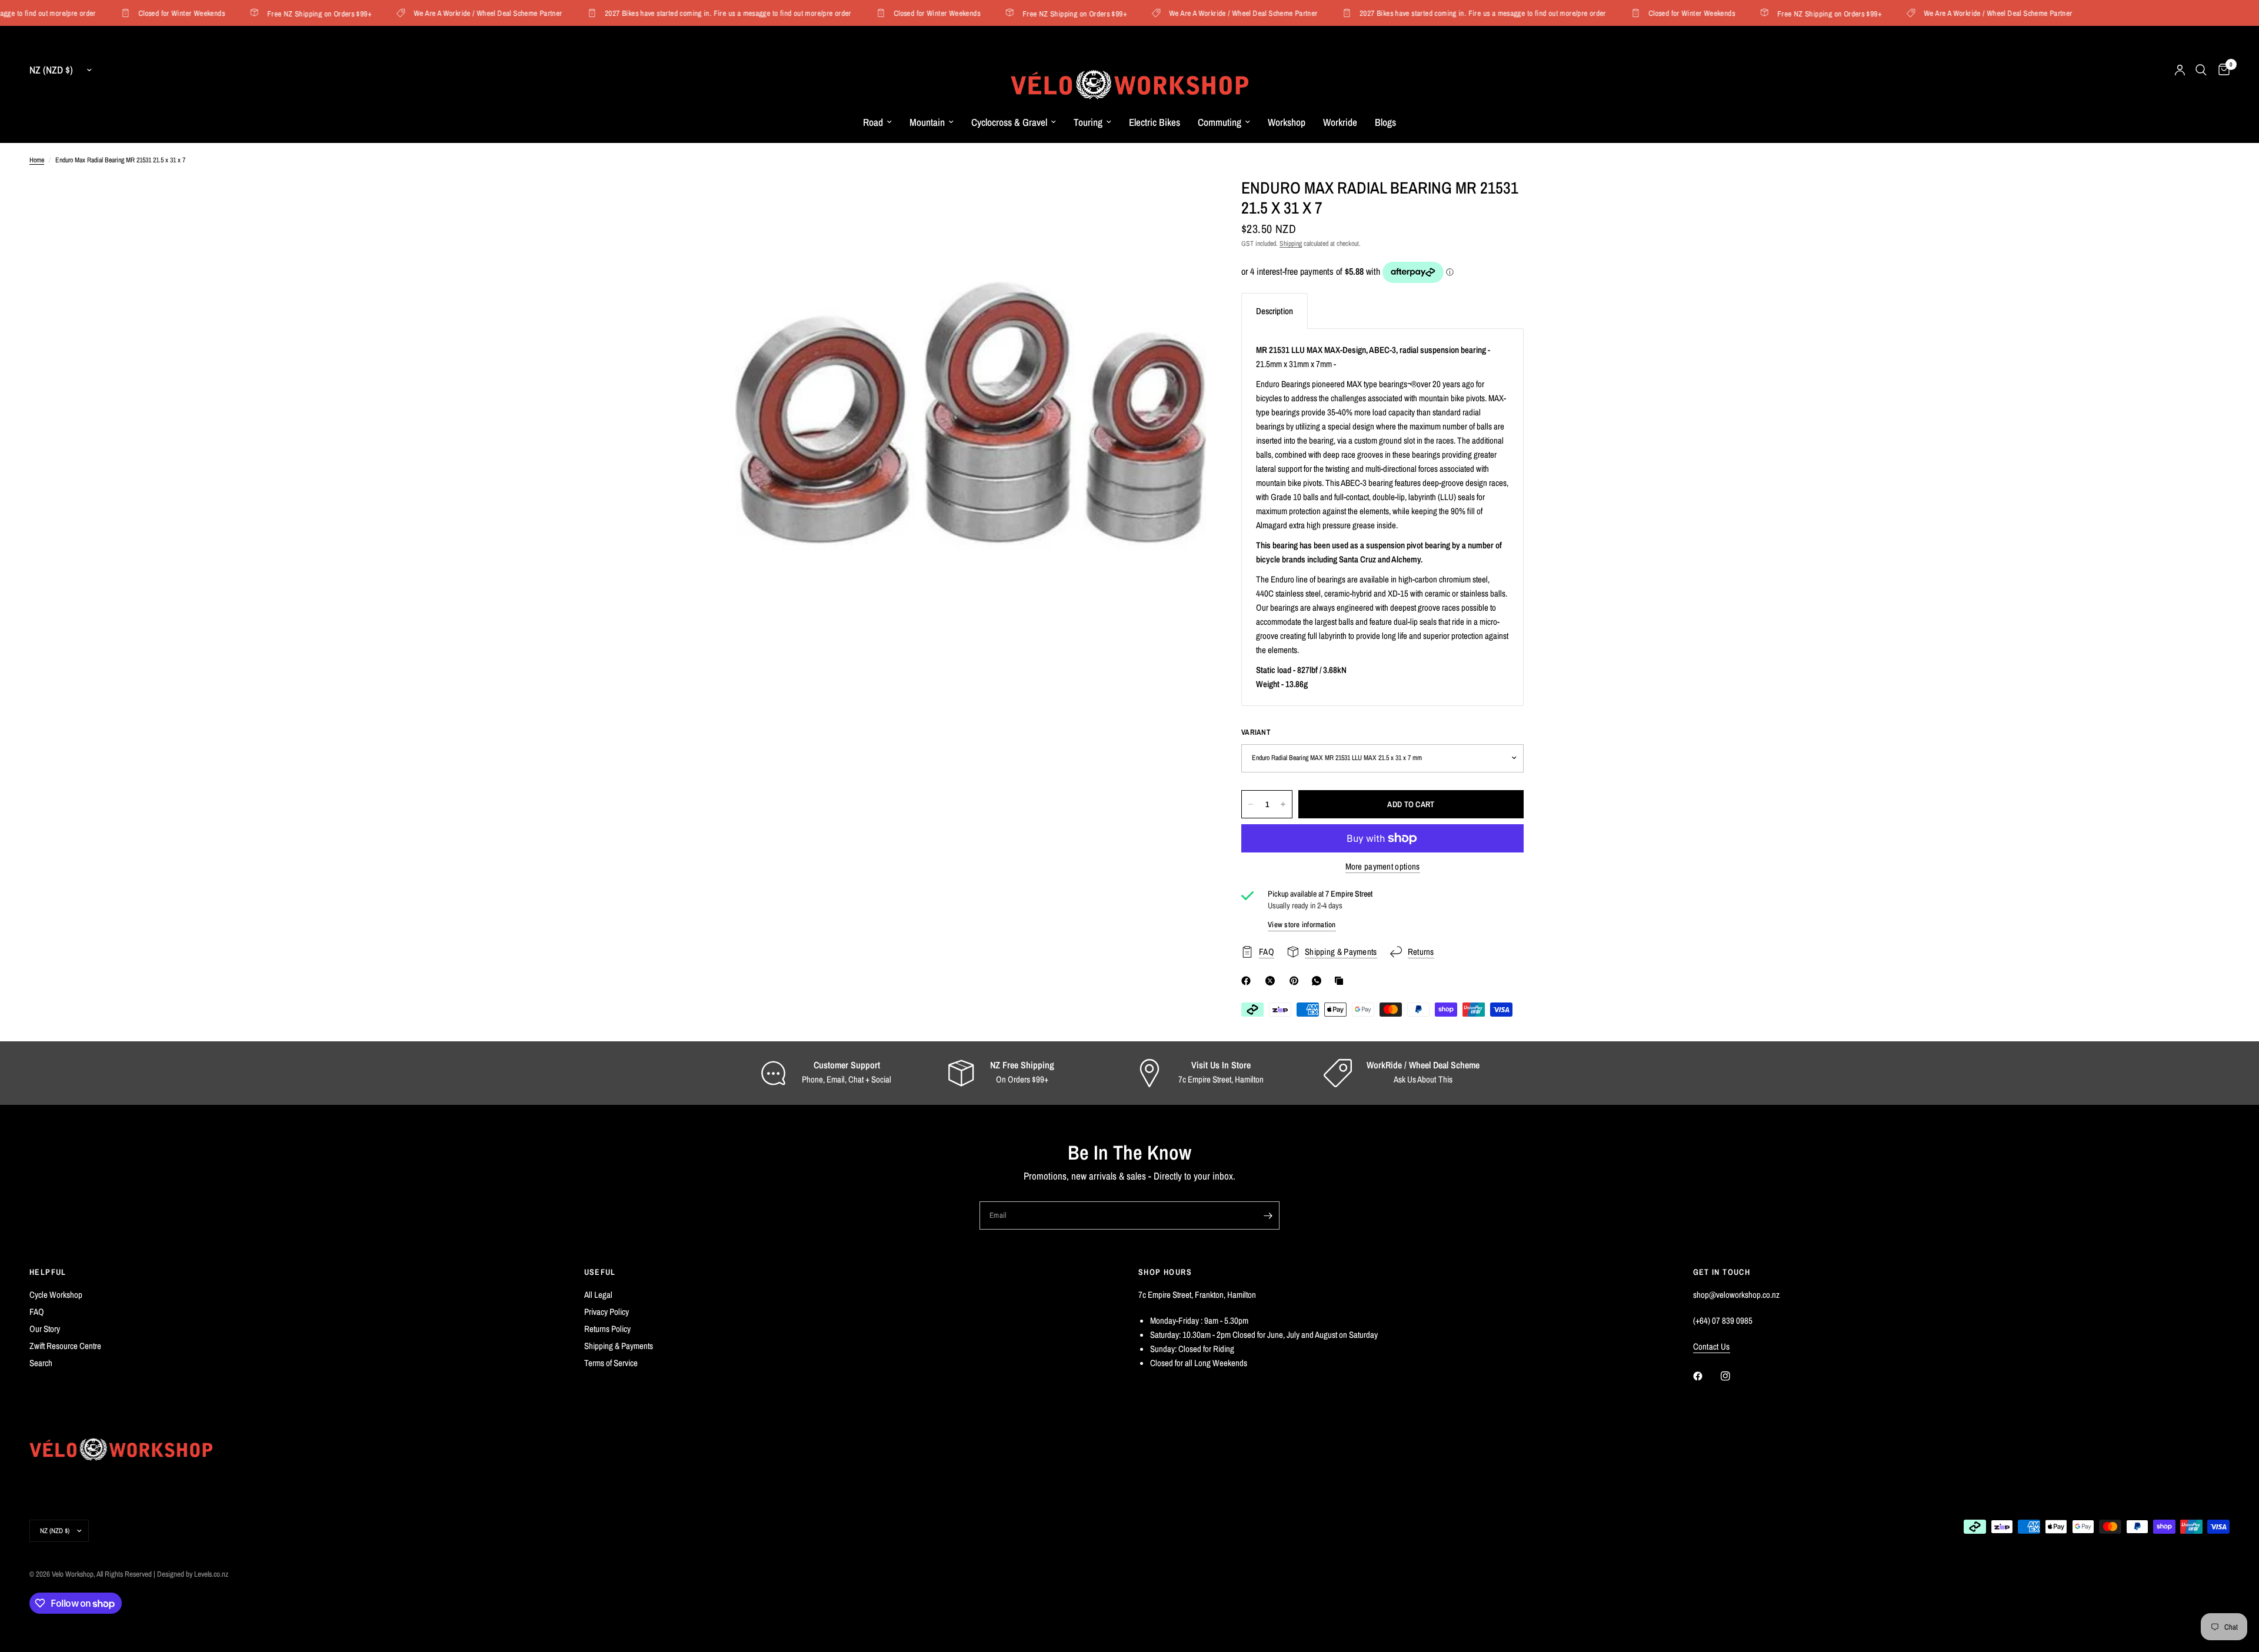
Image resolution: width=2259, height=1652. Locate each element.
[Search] (2201, 70)
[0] (2221, 70)
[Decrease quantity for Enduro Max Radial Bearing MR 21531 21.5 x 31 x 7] (1251, 804)
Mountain (927, 122)
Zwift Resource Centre (65, 1346)
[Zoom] (1181, 202)
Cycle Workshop (56, 1295)
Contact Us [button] (1712, 1346)
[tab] (1275, 311)
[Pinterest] (1297, 981)
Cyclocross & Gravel (1009, 122)
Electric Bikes (1155, 122)
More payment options (1383, 866)
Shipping (1291, 244)
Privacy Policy (607, 1312)
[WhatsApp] (1319, 981)
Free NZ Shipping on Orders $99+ (289, 13)
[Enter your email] (1268, 1215)
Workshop (1287, 122)
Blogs (1385, 122)
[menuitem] (877, 122)
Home (37, 160)
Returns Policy (607, 1329)
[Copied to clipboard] (1341, 981)
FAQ (37, 1312)
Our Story (45, 1329)
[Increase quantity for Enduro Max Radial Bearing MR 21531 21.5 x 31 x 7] (1283, 804)
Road (873, 122)
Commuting (1220, 122)
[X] (1272, 981)
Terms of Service (611, 1363)
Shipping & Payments (619, 1346)
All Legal (598, 1295)
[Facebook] (1248, 981)
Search (41, 1363)
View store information (1302, 925)
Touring (1088, 122)
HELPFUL (48, 1272)
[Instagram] (1734, 1376)
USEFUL (600, 1272)
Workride (1340, 122)
